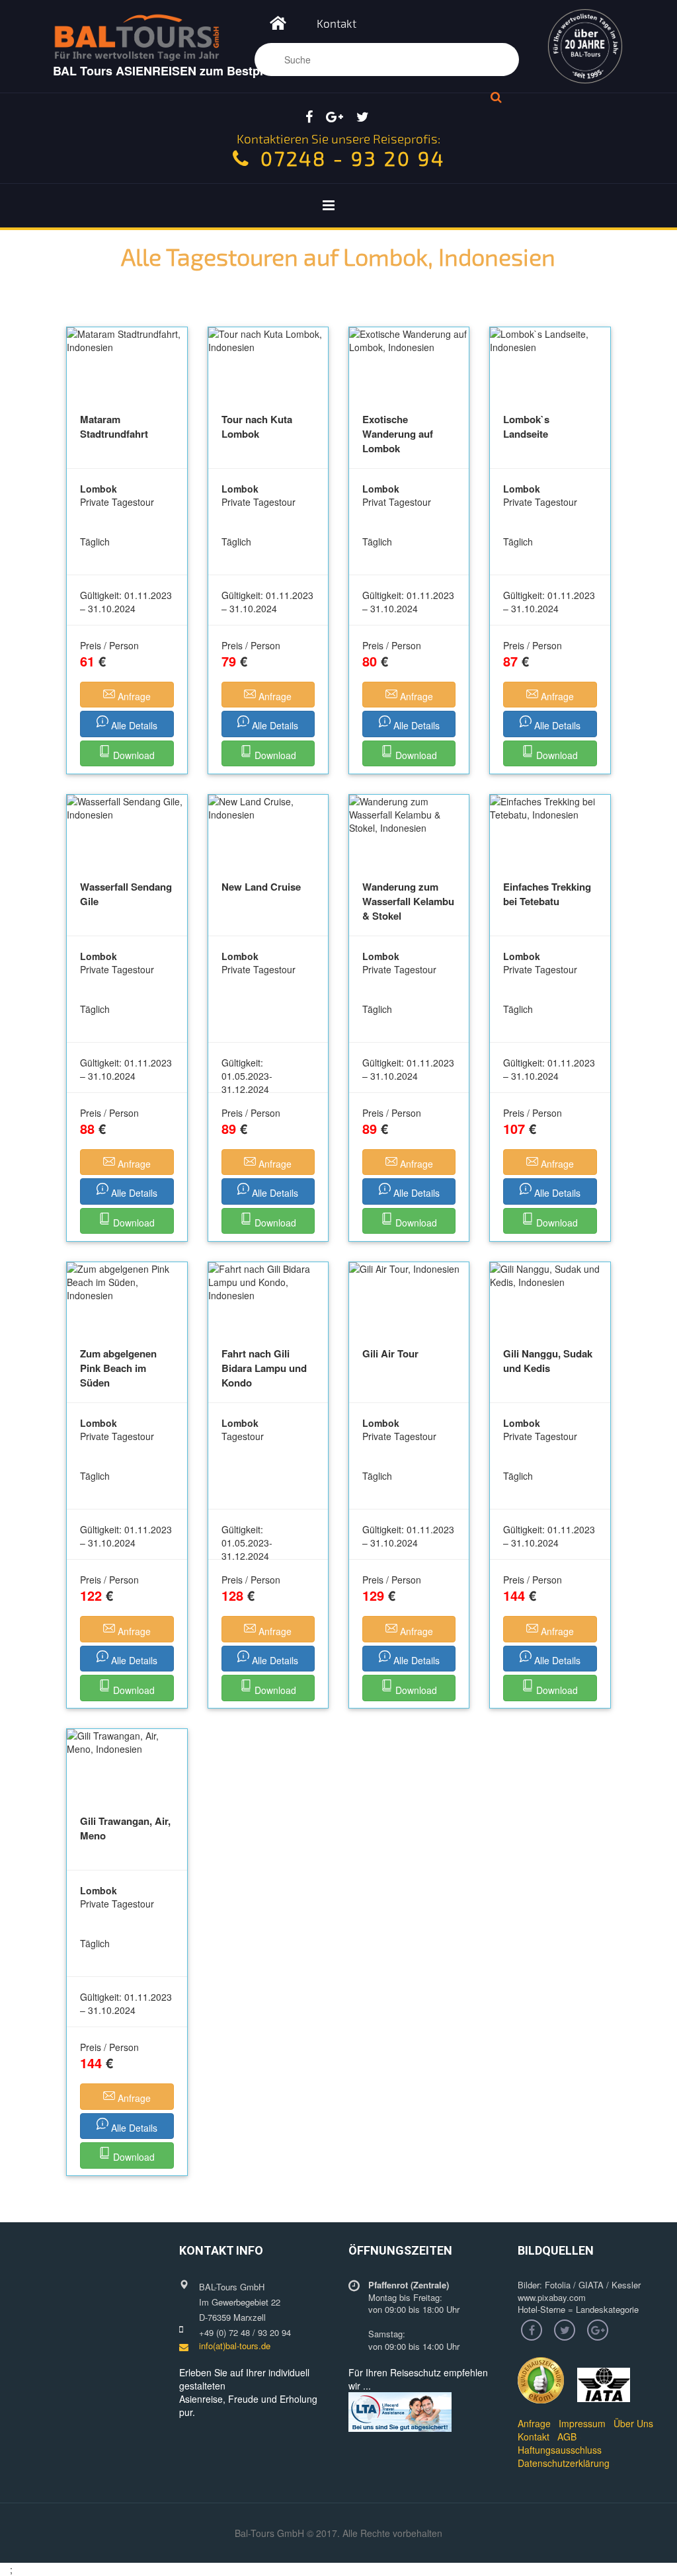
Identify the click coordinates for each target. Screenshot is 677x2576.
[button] (127, 695)
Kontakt (337, 23)
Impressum (582, 2423)
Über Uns (633, 2423)
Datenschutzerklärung (564, 2463)
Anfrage (534, 2423)
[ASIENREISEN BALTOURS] (278, 26)
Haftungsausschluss (560, 2450)
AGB (567, 2436)
